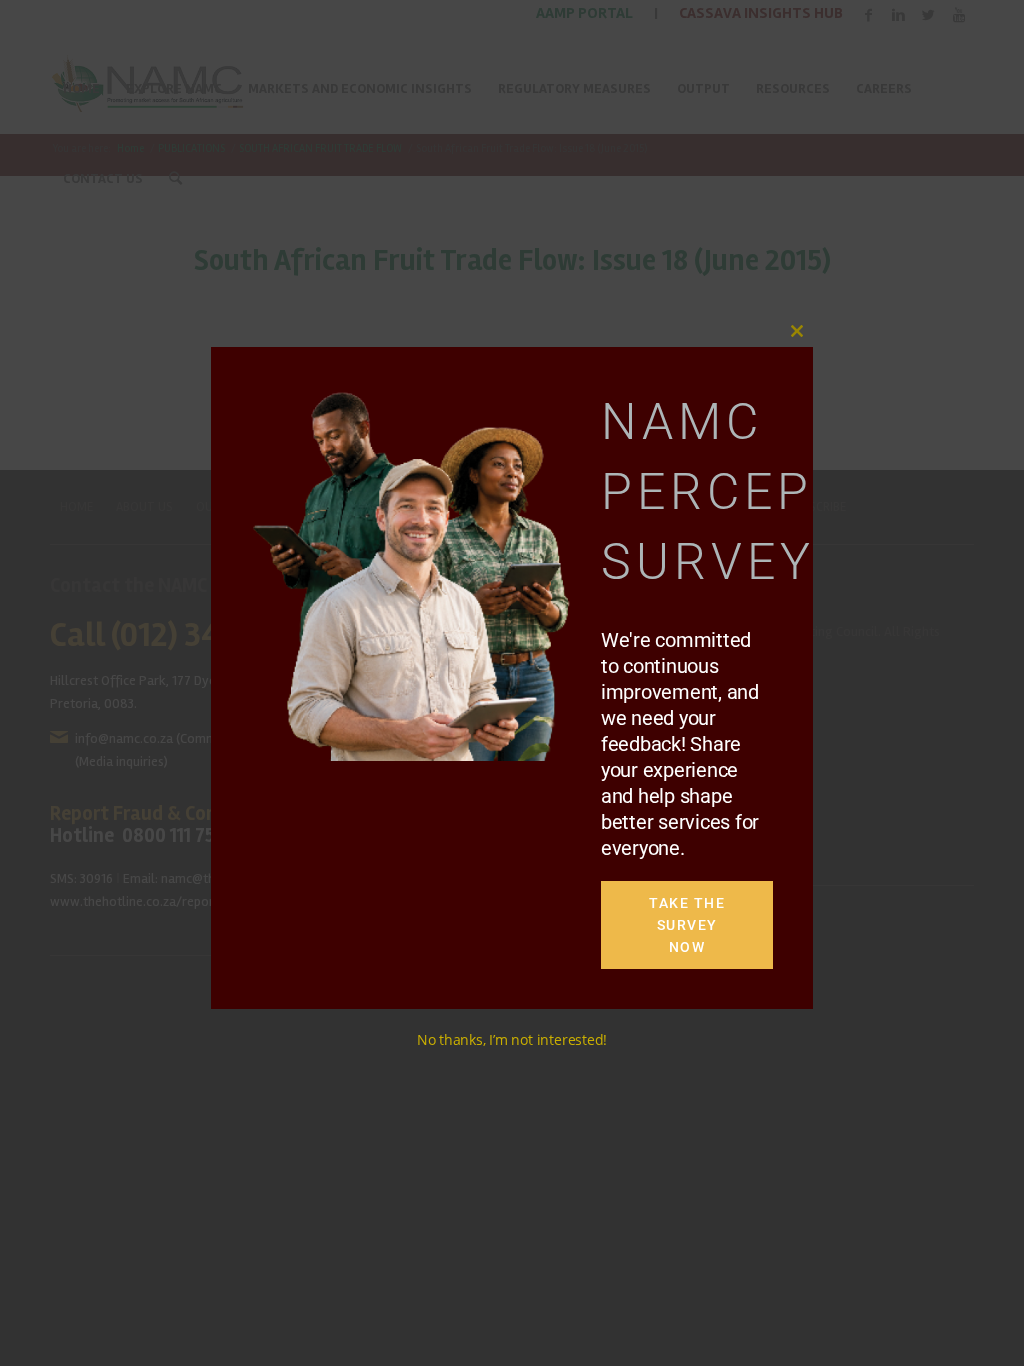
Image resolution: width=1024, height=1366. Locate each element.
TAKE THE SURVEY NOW (687, 925)
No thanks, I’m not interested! (512, 1039)
